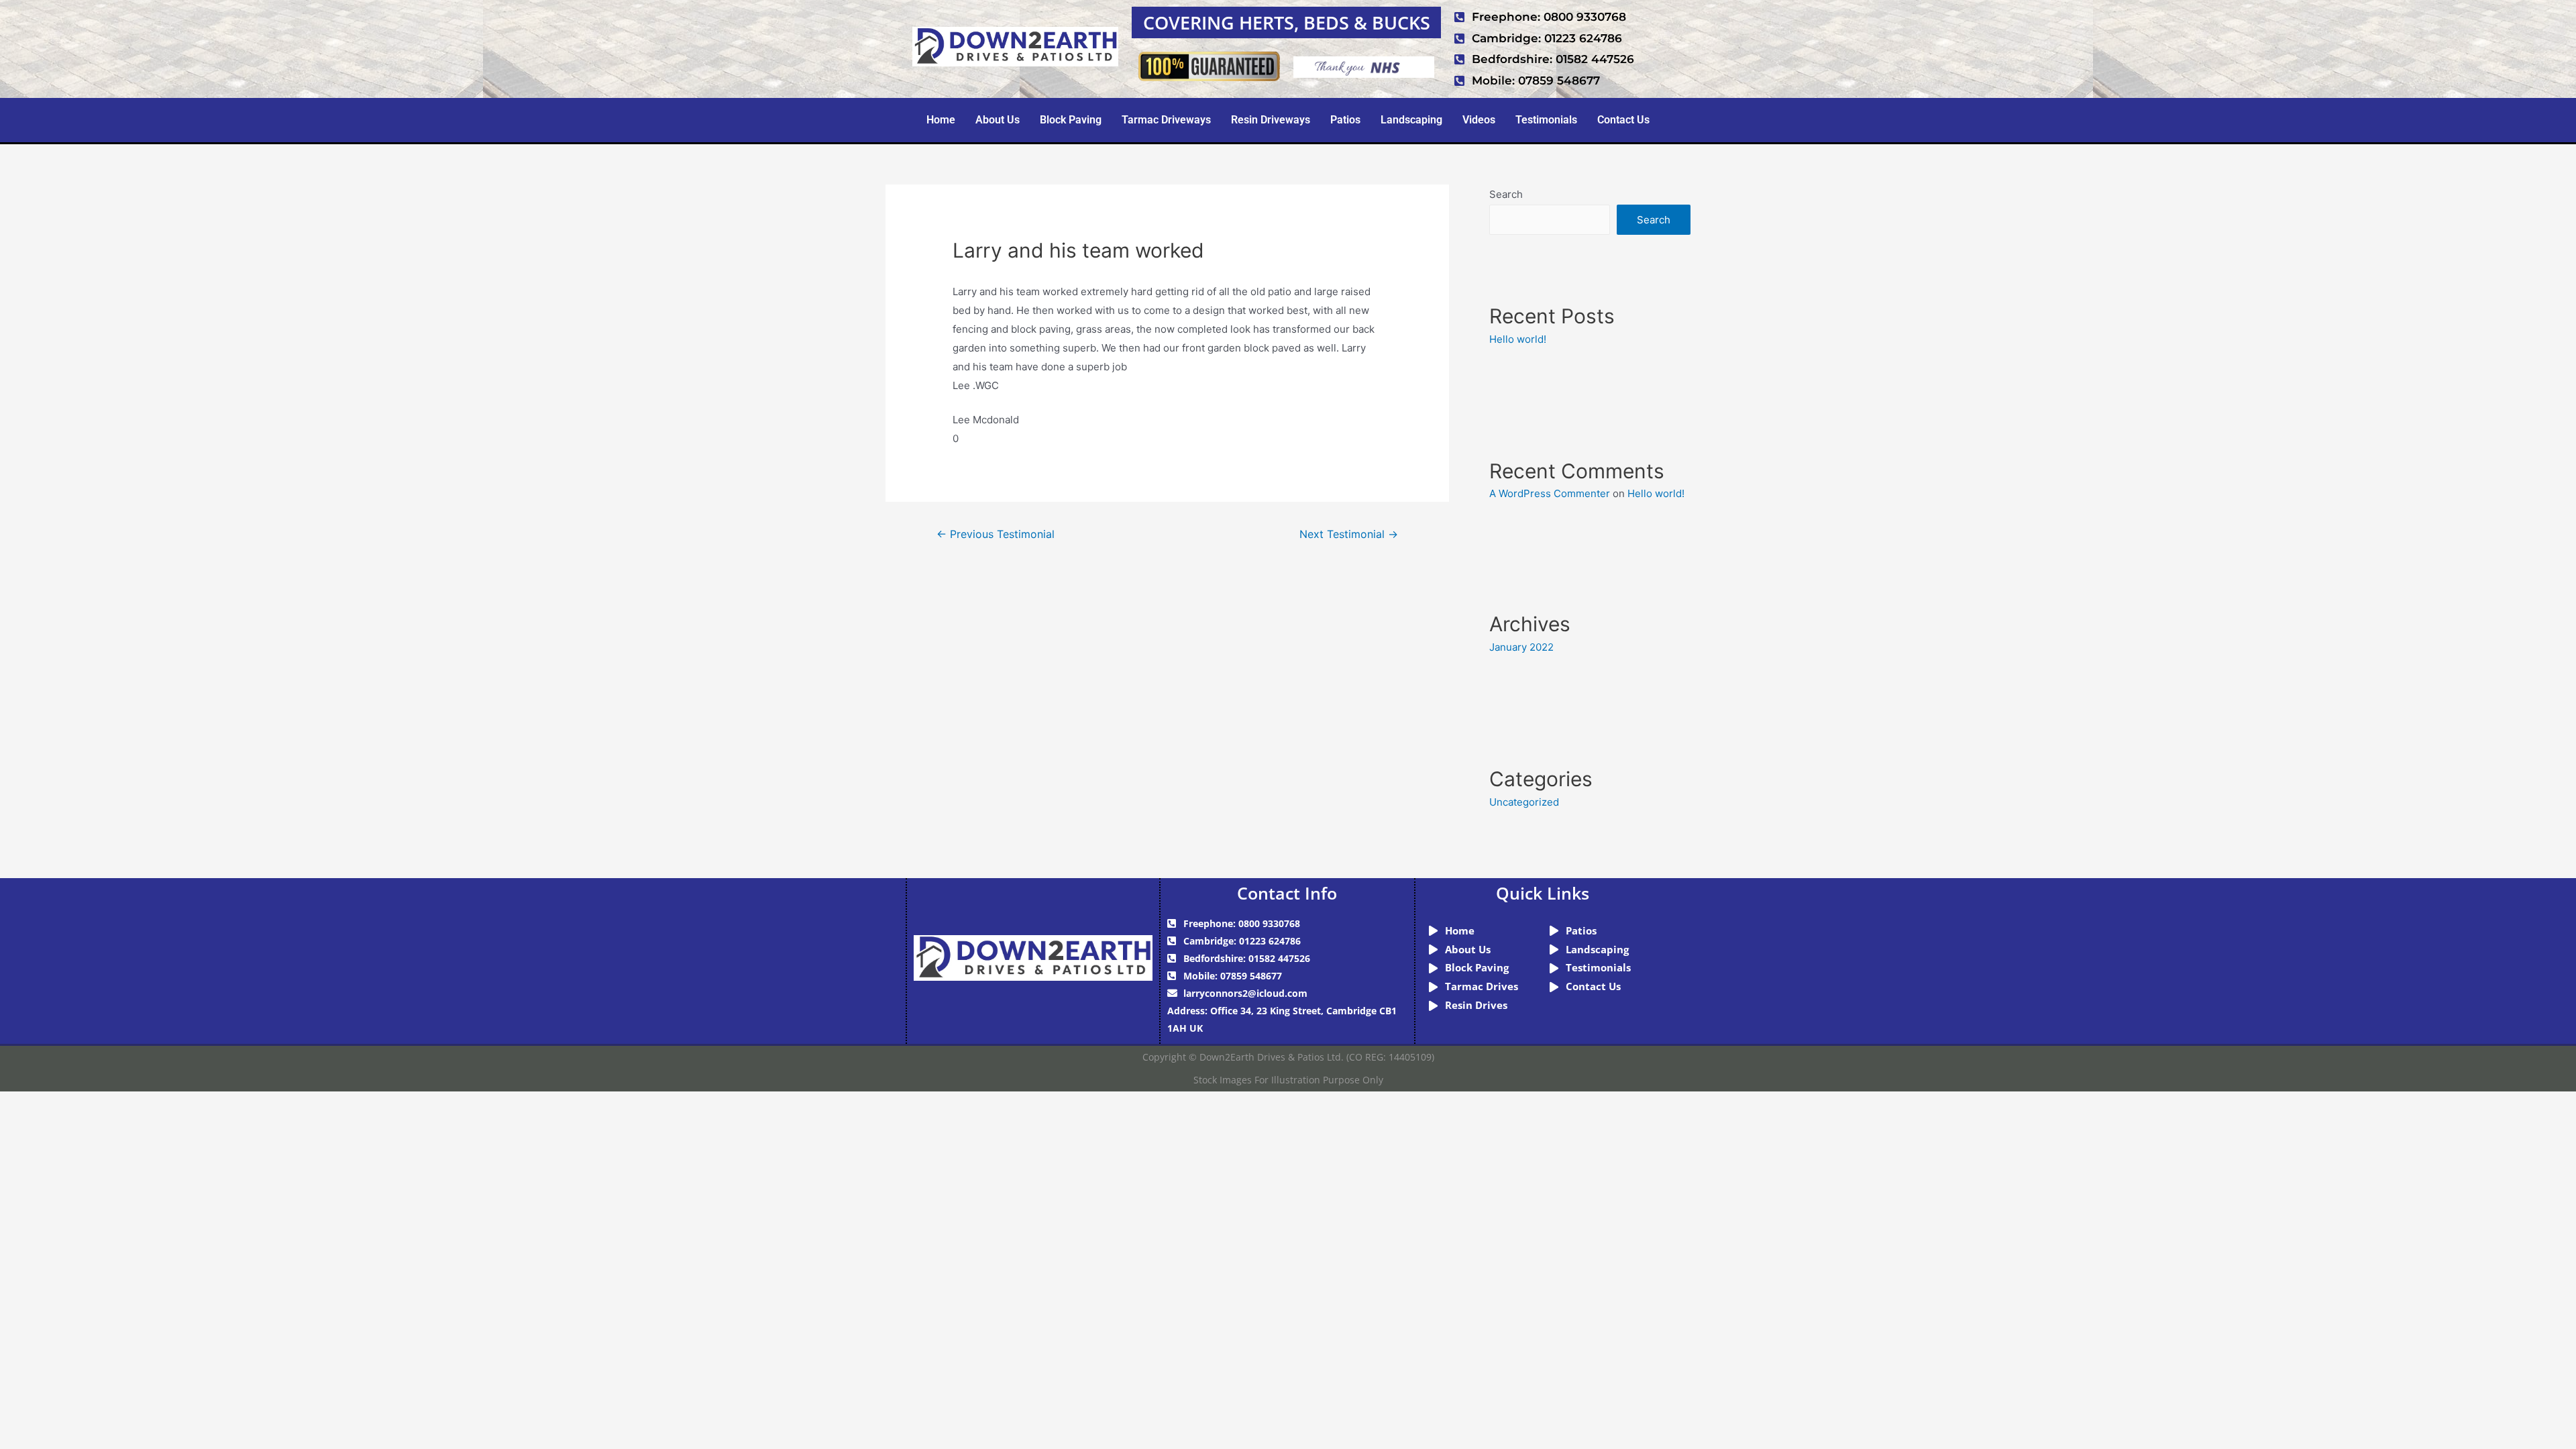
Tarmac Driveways (1166, 120)
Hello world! (1518, 339)
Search (1506, 194)
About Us (998, 120)
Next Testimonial (1349, 534)
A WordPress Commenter (1550, 493)
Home (941, 120)
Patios (1345, 120)
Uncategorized (1524, 802)
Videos (1479, 120)
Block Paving (1071, 120)
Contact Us (1623, 120)
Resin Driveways (1271, 120)
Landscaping (1411, 120)
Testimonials (1546, 120)
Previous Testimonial (996, 534)
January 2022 (1521, 647)
